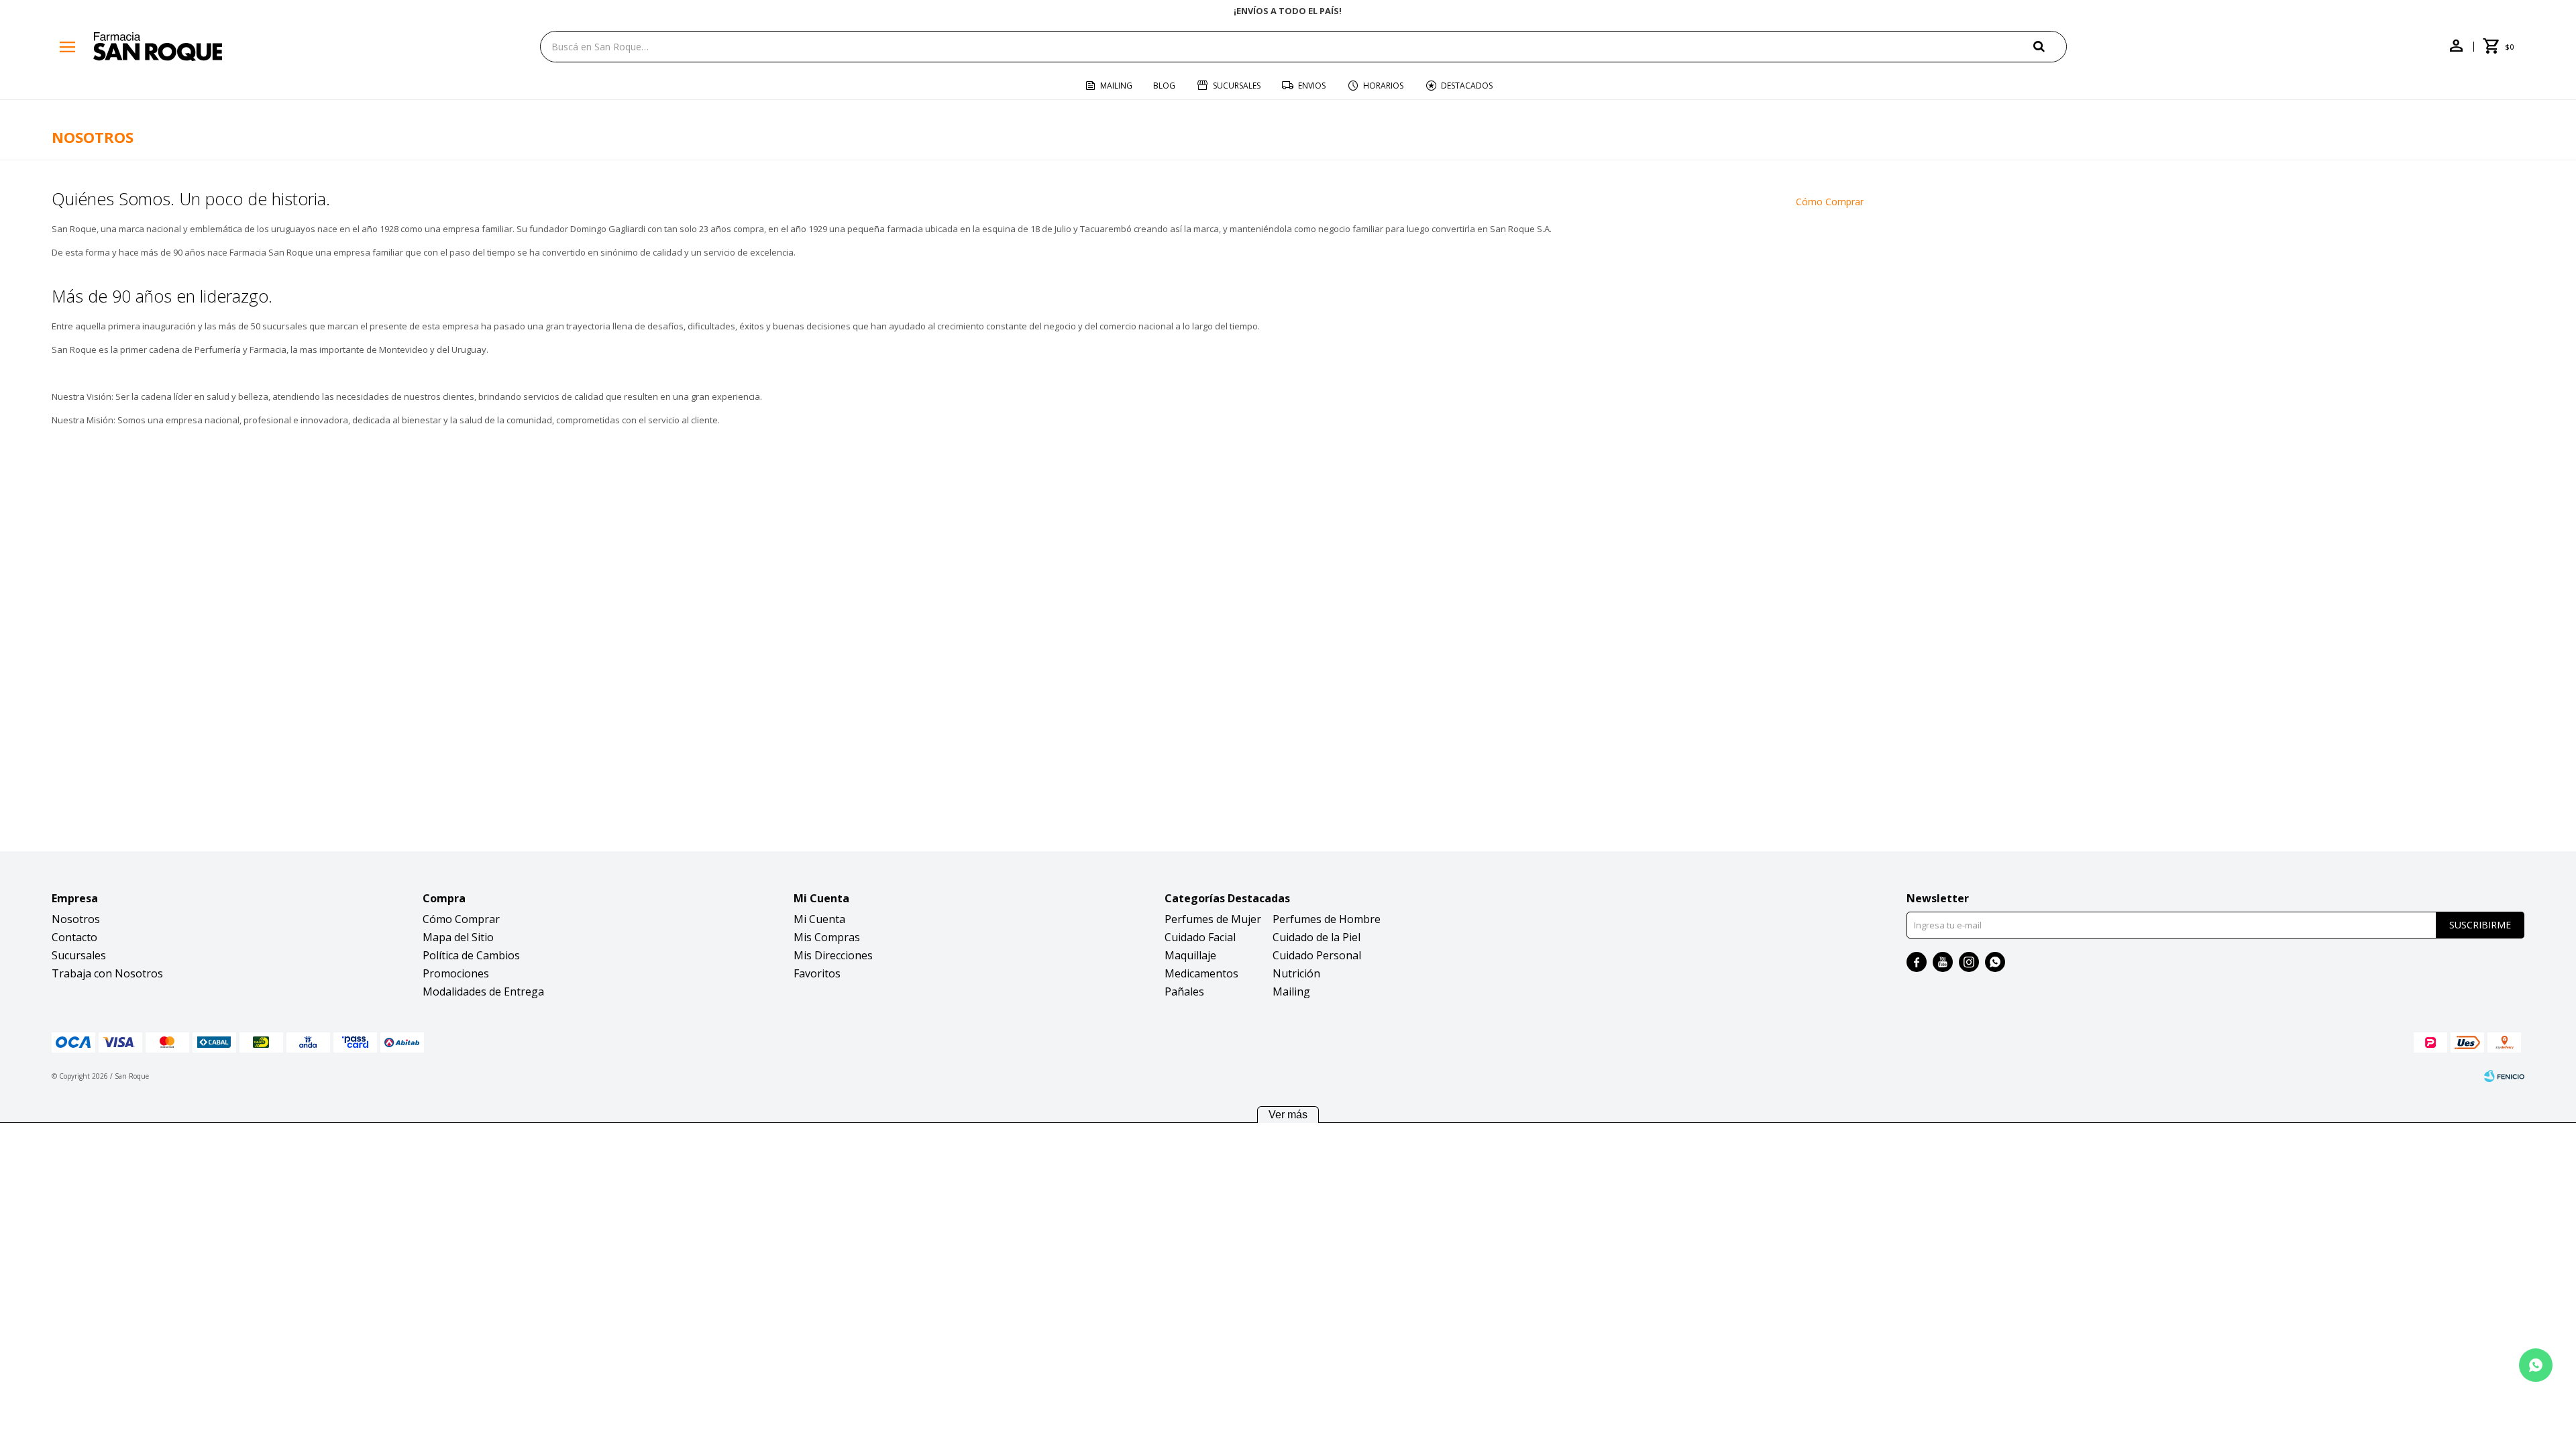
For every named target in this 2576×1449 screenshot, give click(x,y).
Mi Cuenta (819, 919)
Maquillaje (1190, 955)
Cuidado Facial (1200, 937)
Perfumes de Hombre (1327, 919)
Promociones (456, 973)
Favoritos (817, 973)
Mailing (1116, 86)
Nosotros (76, 919)
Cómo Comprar (1830, 202)
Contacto (74, 937)
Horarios (1383, 86)
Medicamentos (1201, 973)
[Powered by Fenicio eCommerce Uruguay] (2504, 1076)
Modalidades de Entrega (483, 991)
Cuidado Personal (1317, 955)
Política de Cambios (471, 955)
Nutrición (1296, 973)
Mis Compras (827, 937)
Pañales (1184, 991)
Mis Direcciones (833, 955)
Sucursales (1237, 86)
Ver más (1288, 1115)
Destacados (1467, 86)
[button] (2050, 46)
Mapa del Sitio (458, 937)
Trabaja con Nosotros (107, 973)
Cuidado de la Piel (1317, 937)
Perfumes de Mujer (1213, 919)
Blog (1164, 86)
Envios (1312, 86)
